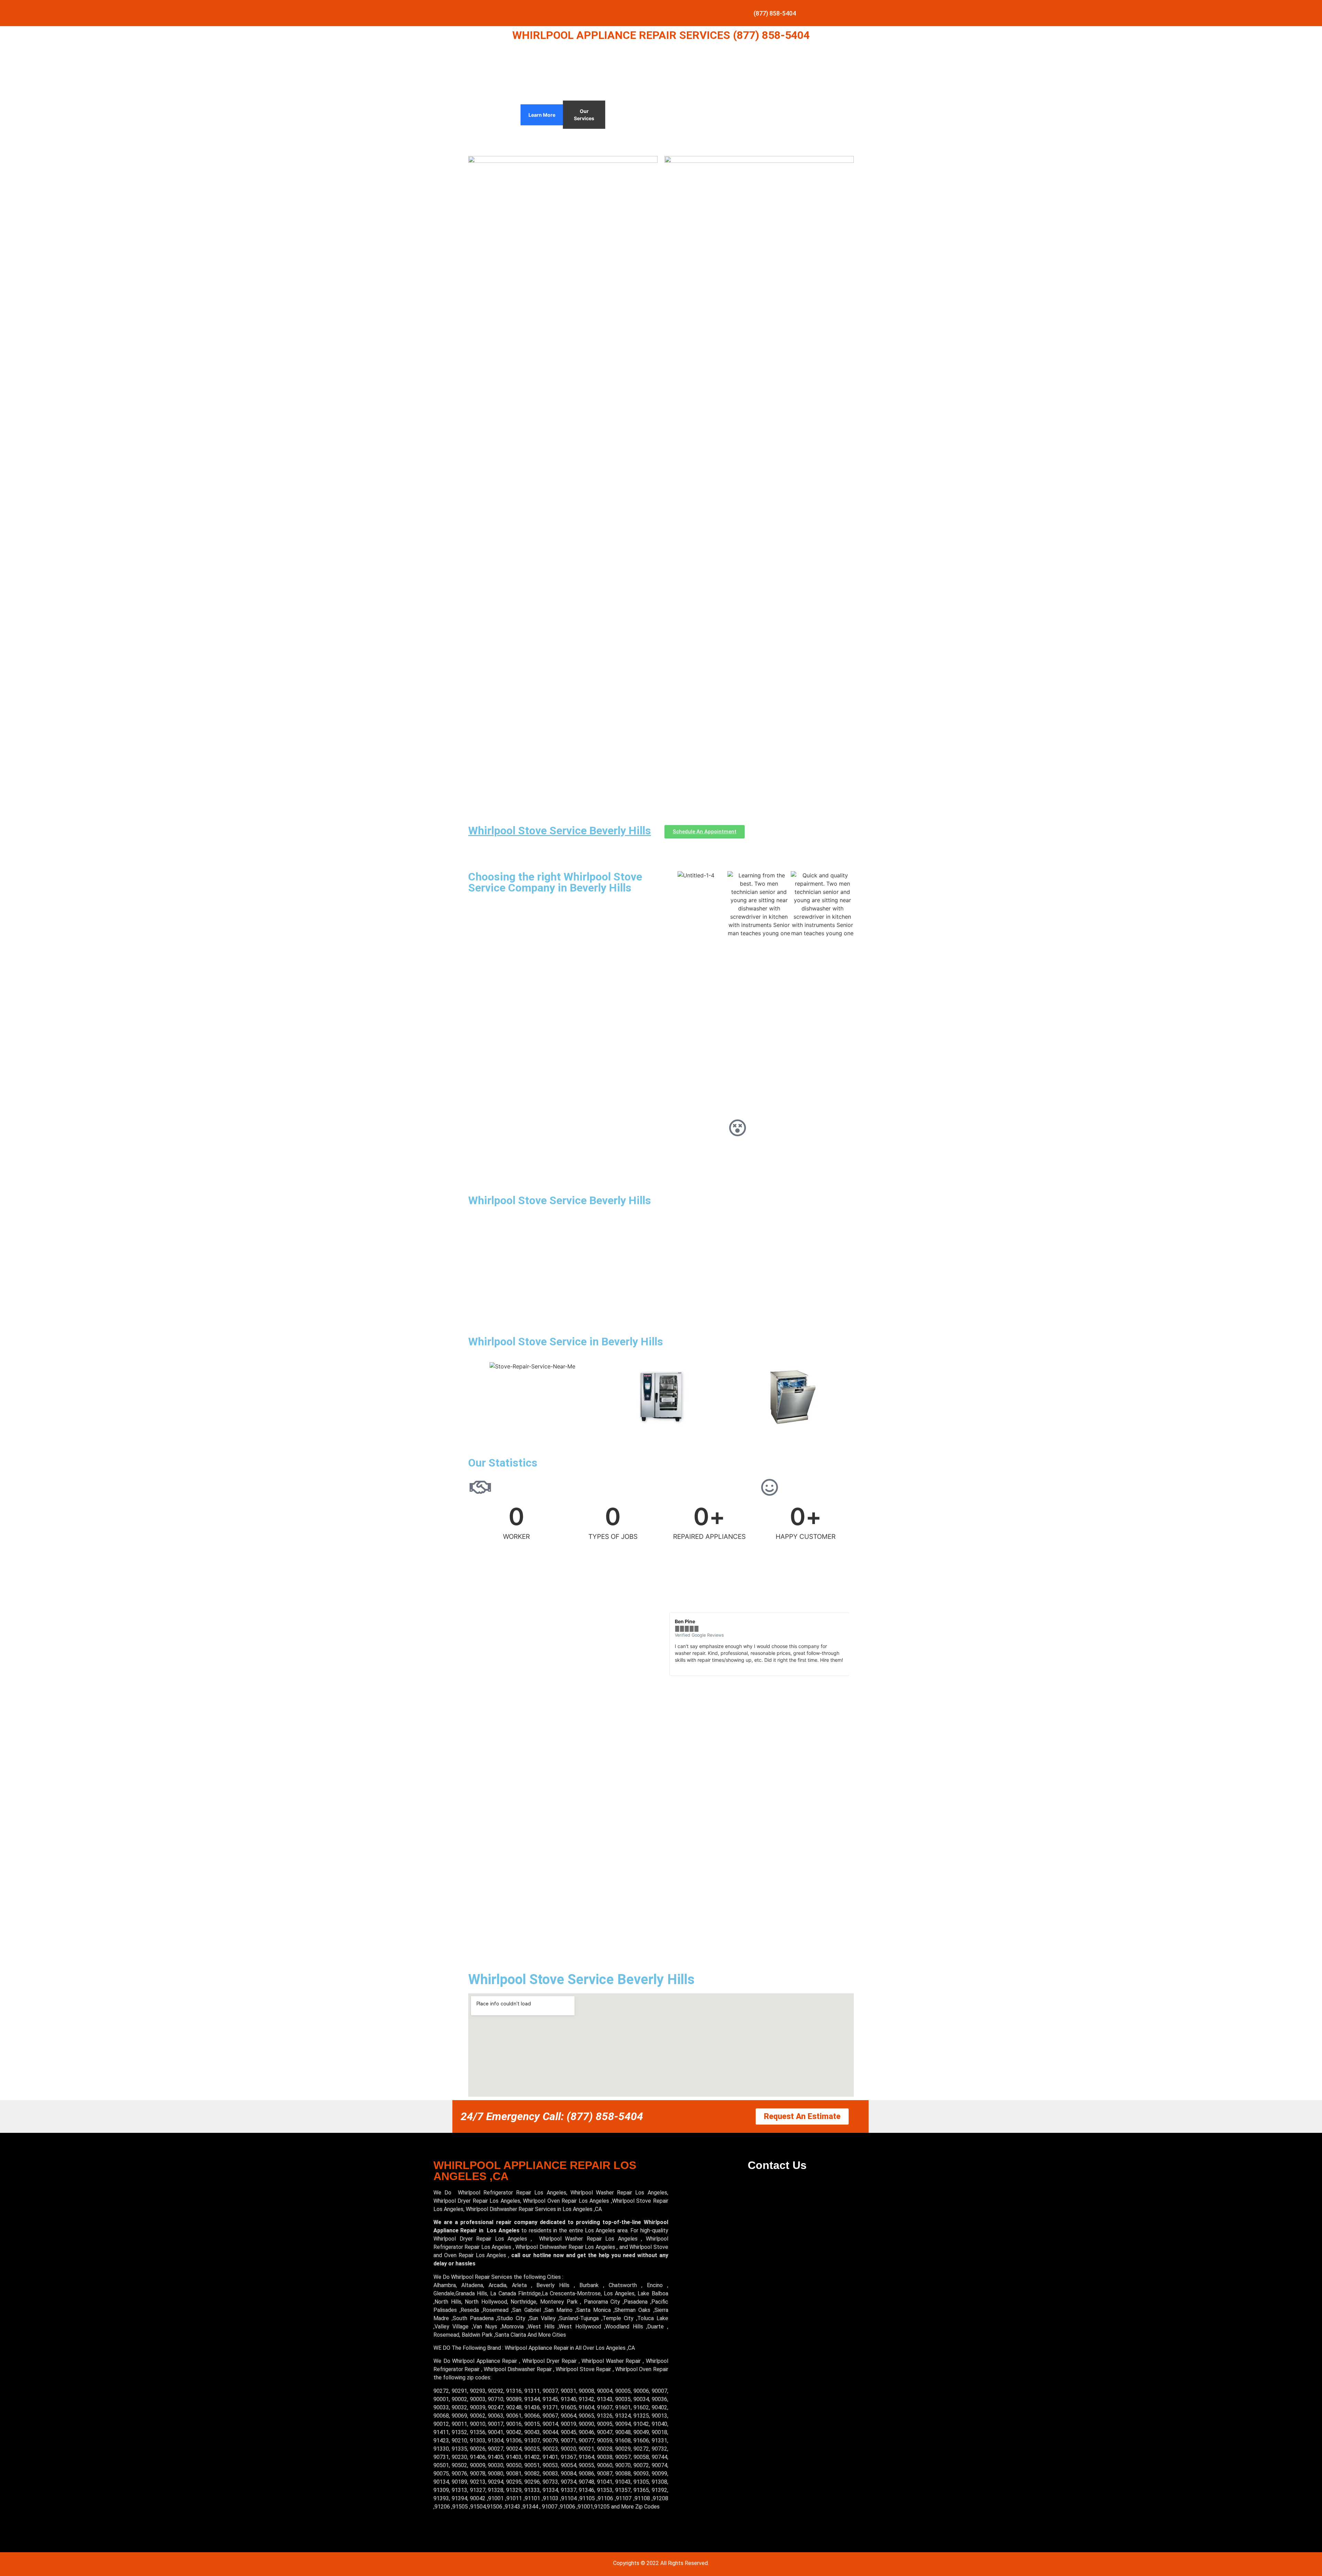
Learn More (542, 115)
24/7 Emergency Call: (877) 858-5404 (552, 2116)
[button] (671, 1644)
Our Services (584, 115)
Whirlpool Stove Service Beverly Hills (560, 831)
